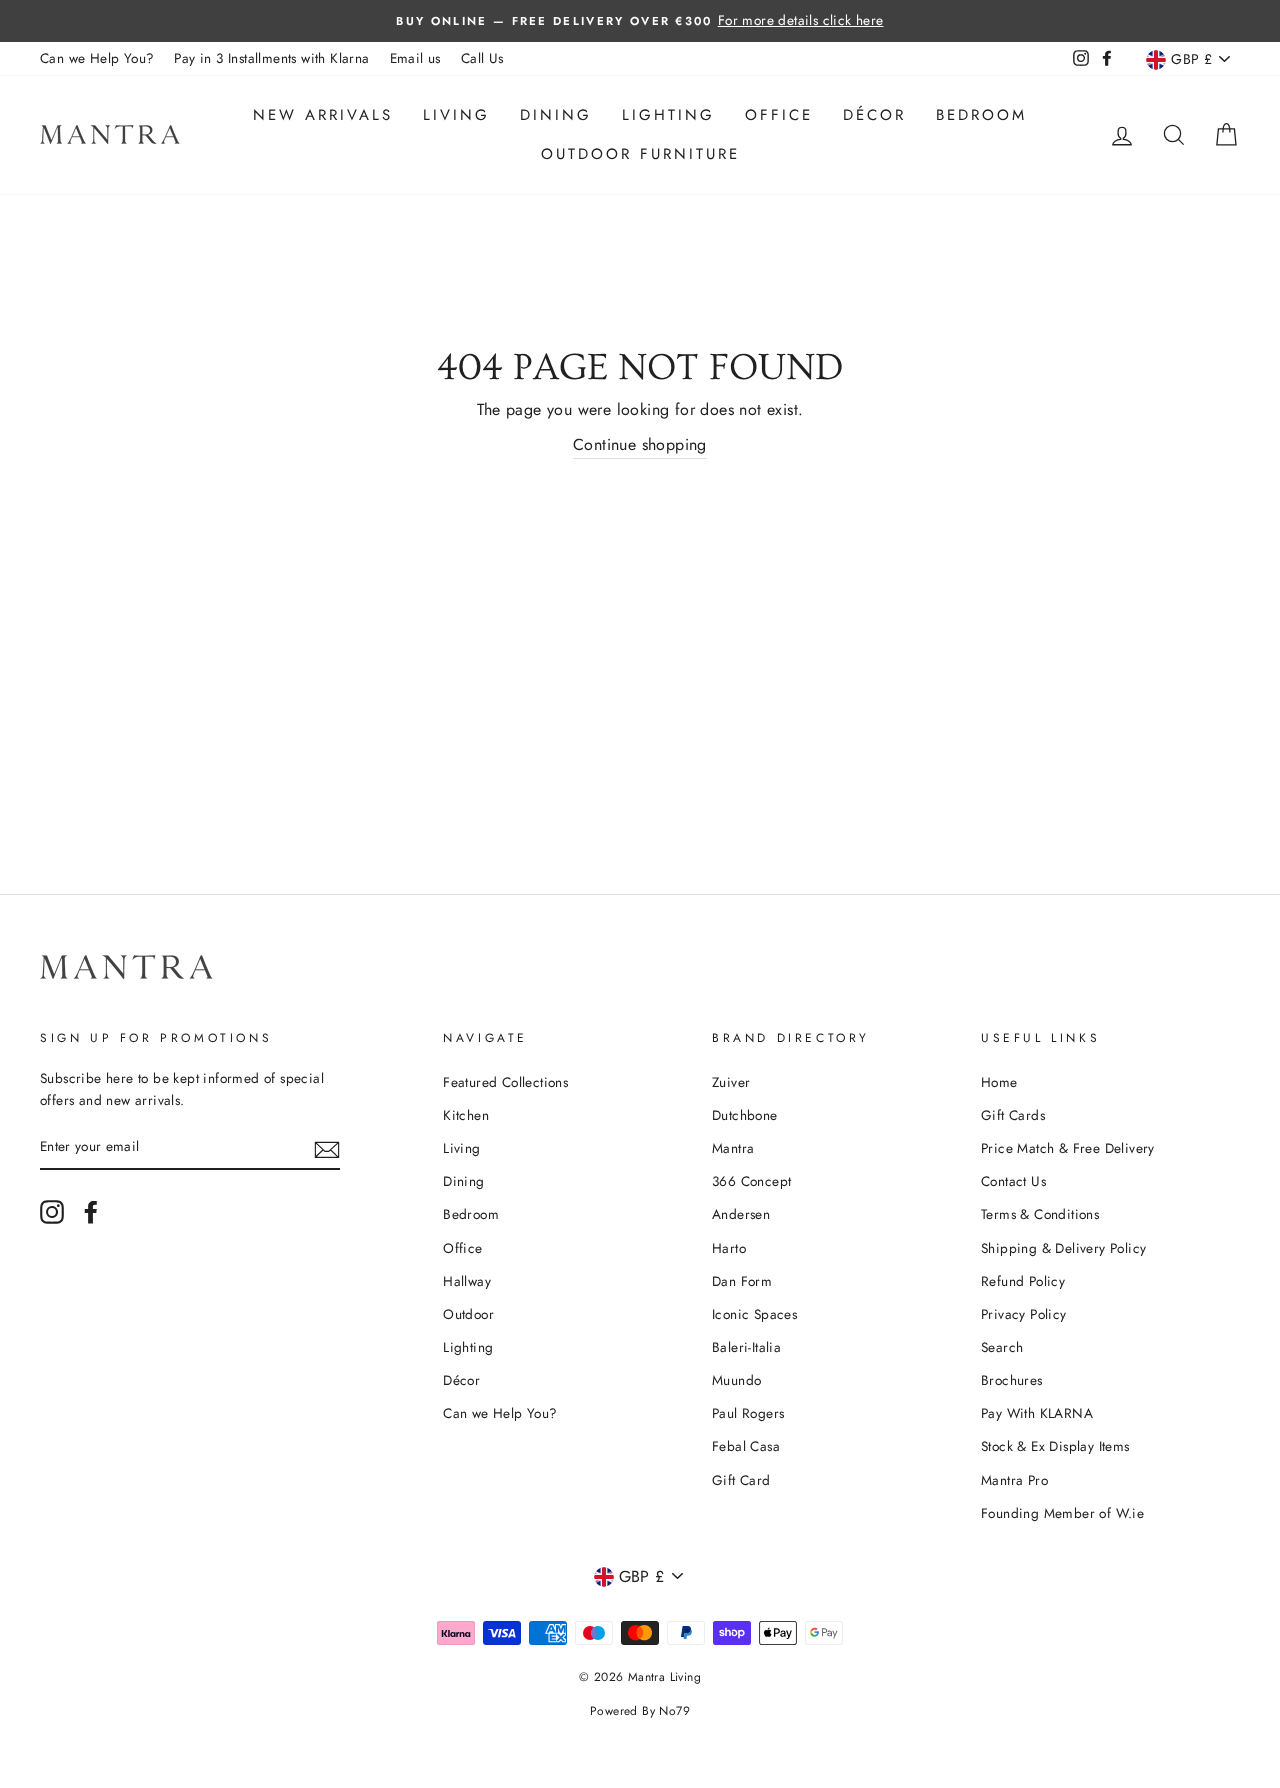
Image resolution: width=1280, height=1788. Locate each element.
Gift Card (741, 1480)
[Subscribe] (327, 1148)
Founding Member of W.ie (1062, 1513)
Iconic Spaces (754, 1314)
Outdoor (468, 1314)
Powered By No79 (640, 1711)
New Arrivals (323, 115)
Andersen (741, 1214)
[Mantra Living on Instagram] (52, 1212)
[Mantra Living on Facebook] (91, 1212)
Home (999, 1082)
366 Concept (751, 1181)
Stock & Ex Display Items (1055, 1446)
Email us (415, 58)
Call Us (482, 58)
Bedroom (981, 115)
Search (1002, 1347)
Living (456, 115)
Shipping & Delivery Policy (1063, 1248)
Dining (556, 115)
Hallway (467, 1281)
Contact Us (1013, 1181)
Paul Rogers (748, 1413)
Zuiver (731, 1082)
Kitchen (466, 1115)
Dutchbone (745, 1115)
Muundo (736, 1380)
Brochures (1012, 1380)
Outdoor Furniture (640, 154)
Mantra (733, 1148)
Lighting (668, 115)
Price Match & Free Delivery (1068, 1148)
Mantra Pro (1014, 1480)
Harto (729, 1248)
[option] (640, 21)
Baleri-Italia (746, 1347)
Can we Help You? (97, 58)
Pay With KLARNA (1037, 1413)
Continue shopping (640, 444)
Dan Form (742, 1281)
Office (779, 115)
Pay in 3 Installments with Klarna (271, 58)
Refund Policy (1023, 1281)
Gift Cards (1013, 1115)
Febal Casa (746, 1446)
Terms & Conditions (1040, 1214)
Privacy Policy (1024, 1314)
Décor (874, 115)
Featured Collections (505, 1082)
